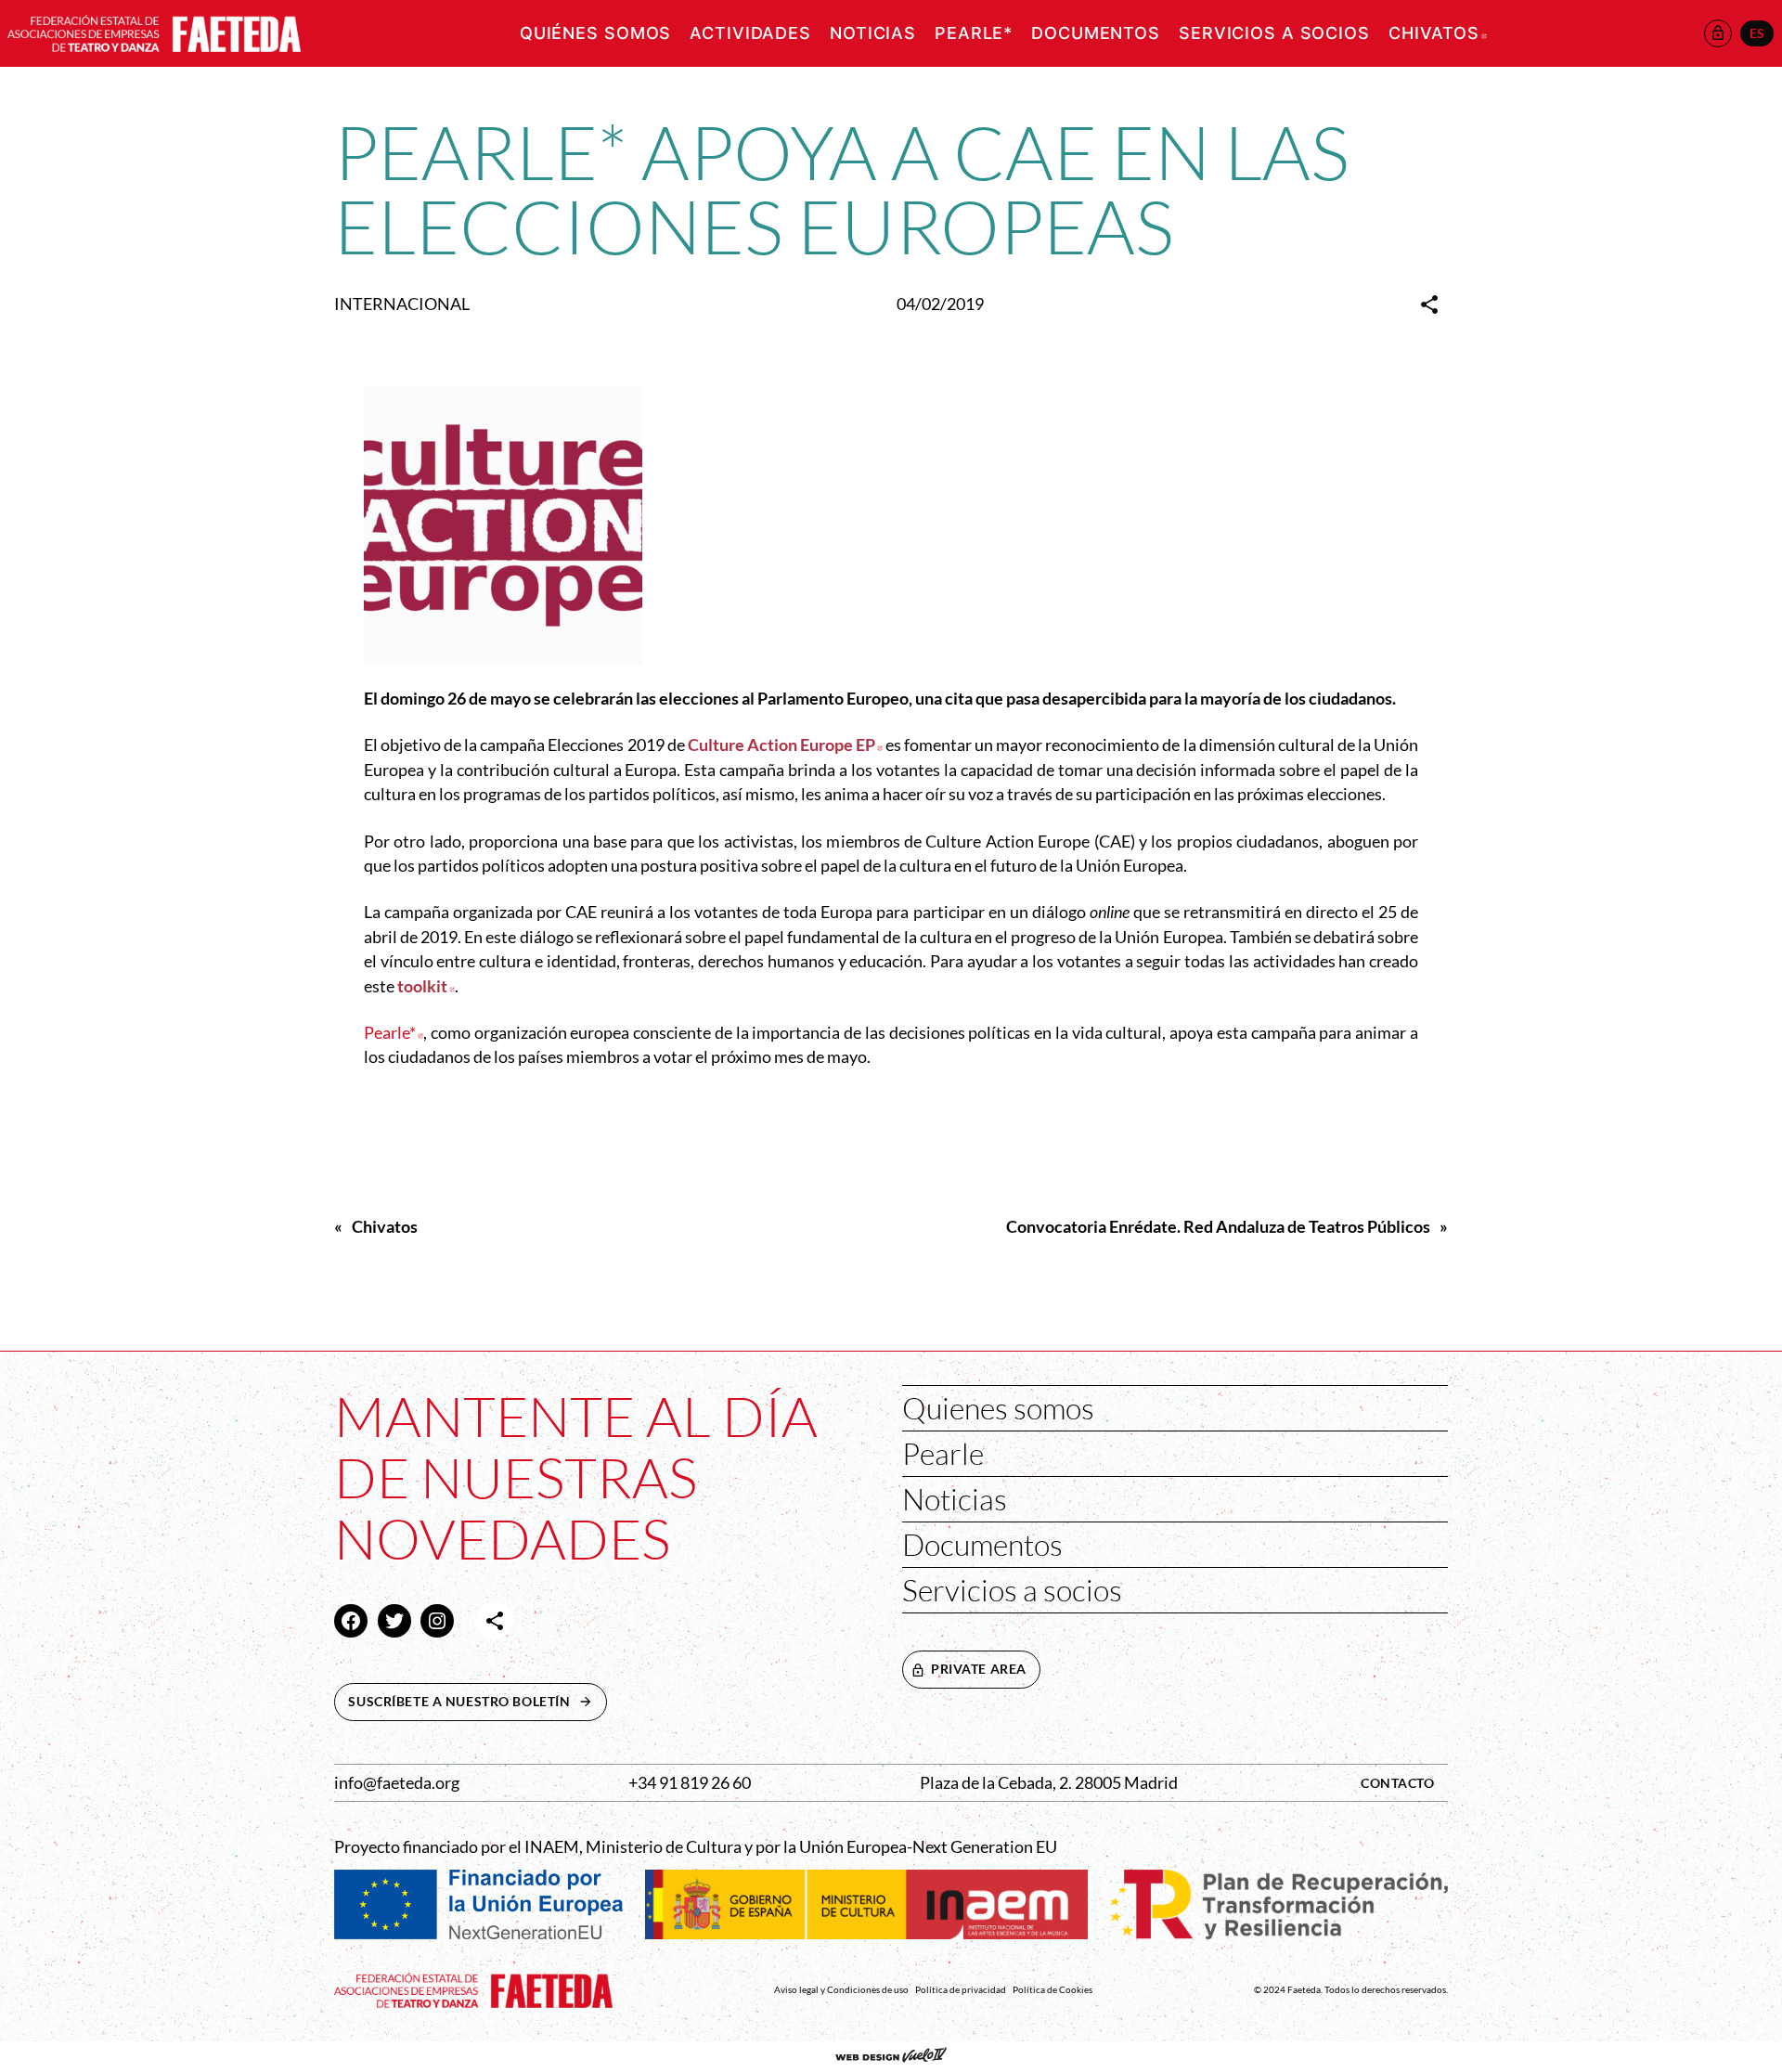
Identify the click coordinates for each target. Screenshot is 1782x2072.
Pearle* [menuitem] (974, 33)
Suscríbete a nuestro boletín (477, 1701)
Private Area (979, 1669)
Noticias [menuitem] (873, 33)
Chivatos (385, 1227)
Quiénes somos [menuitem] (595, 33)
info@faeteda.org (397, 1783)
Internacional (402, 304)
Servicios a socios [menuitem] (1274, 33)
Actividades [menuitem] (750, 33)
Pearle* (394, 1033)
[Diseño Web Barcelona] (891, 2057)
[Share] (1429, 304)
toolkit (426, 986)
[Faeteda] (154, 31)
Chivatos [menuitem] (1438, 33)
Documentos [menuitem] (1096, 33)
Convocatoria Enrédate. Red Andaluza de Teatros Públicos (1218, 1227)
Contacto (1398, 1783)
